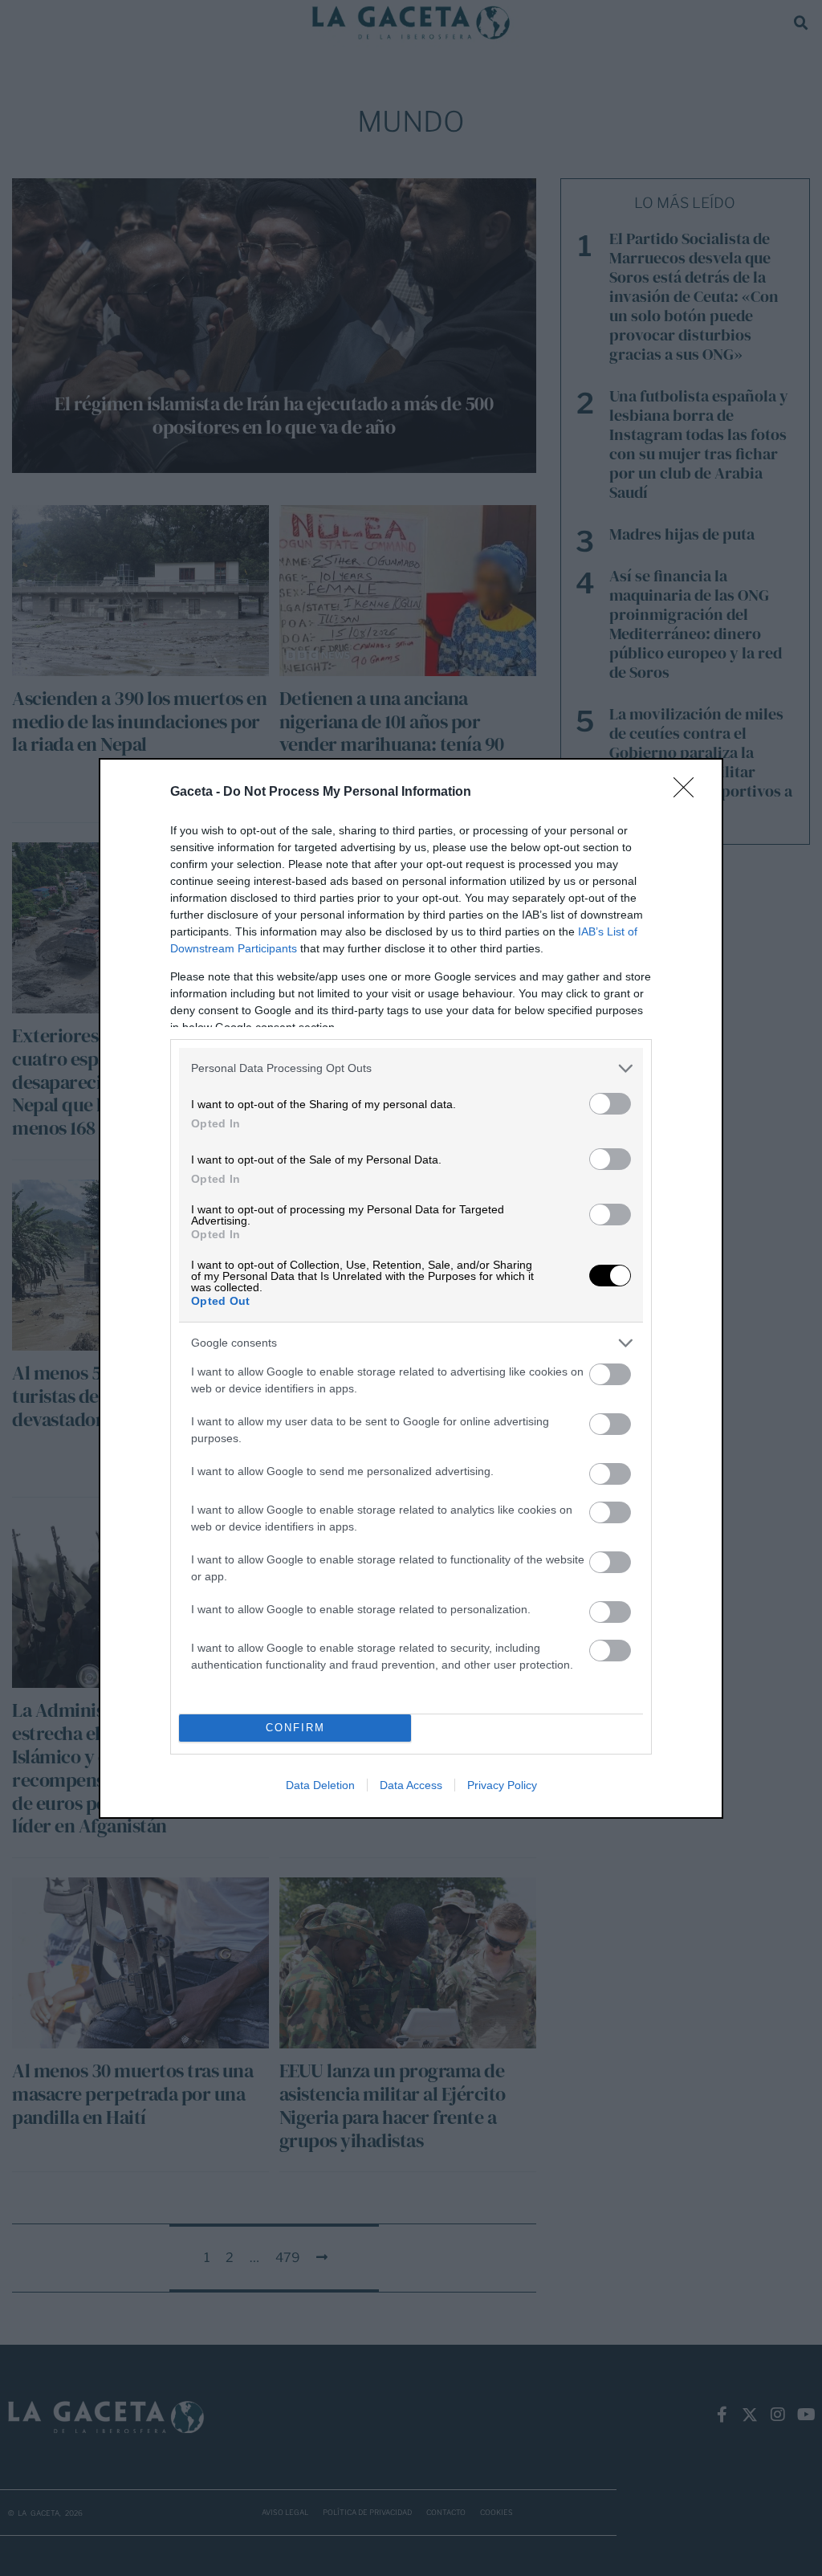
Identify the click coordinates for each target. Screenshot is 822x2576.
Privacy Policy (502, 1785)
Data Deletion (320, 1785)
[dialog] (411, 1288)
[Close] (689, 793)
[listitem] (411, 1068)
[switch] (610, 1104)
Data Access (411, 1785)
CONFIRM (295, 1728)
